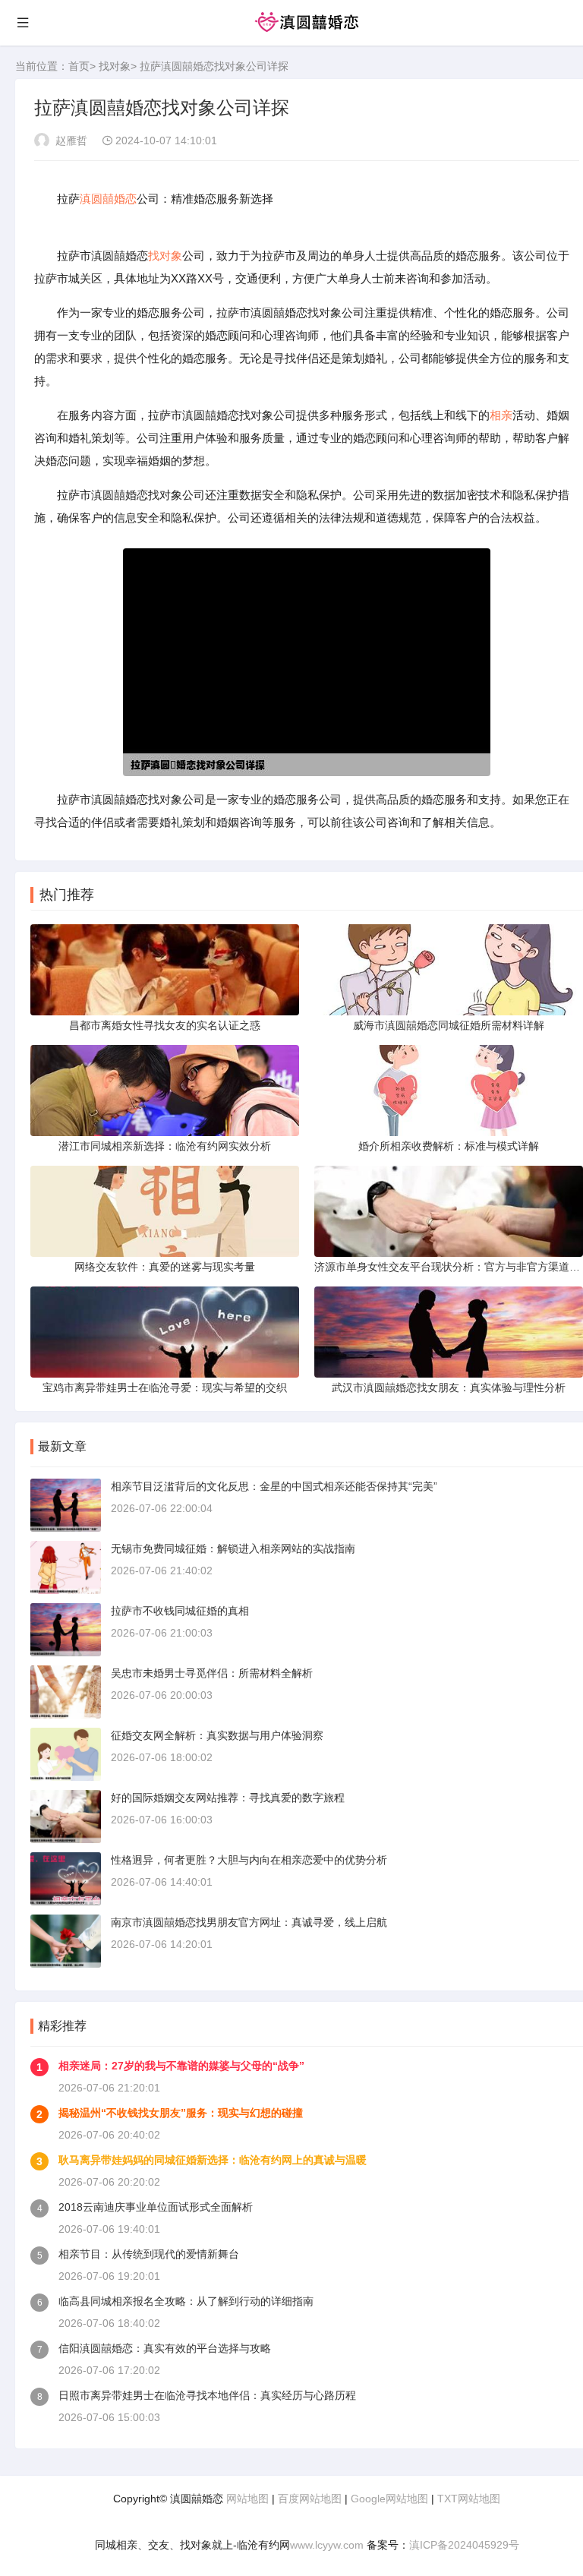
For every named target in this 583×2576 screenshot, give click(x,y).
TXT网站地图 (469, 2499)
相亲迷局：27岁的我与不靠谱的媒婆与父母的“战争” (181, 2066)
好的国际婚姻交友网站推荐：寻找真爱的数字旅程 (228, 1798)
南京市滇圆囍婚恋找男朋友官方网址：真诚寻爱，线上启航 (249, 1922)
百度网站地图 (310, 2499)
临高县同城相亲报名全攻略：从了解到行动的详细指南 (186, 2301)
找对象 (115, 66)
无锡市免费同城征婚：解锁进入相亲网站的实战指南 (233, 1548)
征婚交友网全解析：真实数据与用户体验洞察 (217, 1735)
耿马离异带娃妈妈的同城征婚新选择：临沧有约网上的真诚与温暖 (213, 2160)
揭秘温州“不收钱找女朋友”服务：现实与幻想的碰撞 (181, 2113)
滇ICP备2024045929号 (464, 2545)
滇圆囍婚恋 (108, 199)
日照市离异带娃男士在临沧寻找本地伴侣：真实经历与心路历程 (207, 2395)
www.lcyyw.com (327, 2545)
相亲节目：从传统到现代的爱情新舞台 (149, 2254)
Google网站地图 (389, 2499)
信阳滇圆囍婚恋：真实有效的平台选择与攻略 (165, 2348)
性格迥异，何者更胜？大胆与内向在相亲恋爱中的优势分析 (249, 1860)
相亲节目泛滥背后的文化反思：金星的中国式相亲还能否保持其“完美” (274, 1486)
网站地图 (247, 2499)
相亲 (501, 415)
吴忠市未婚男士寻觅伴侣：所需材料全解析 (212, 1673)
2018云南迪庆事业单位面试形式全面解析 (156, 2207)
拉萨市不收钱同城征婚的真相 (180, 1611)
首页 (79, 66)
